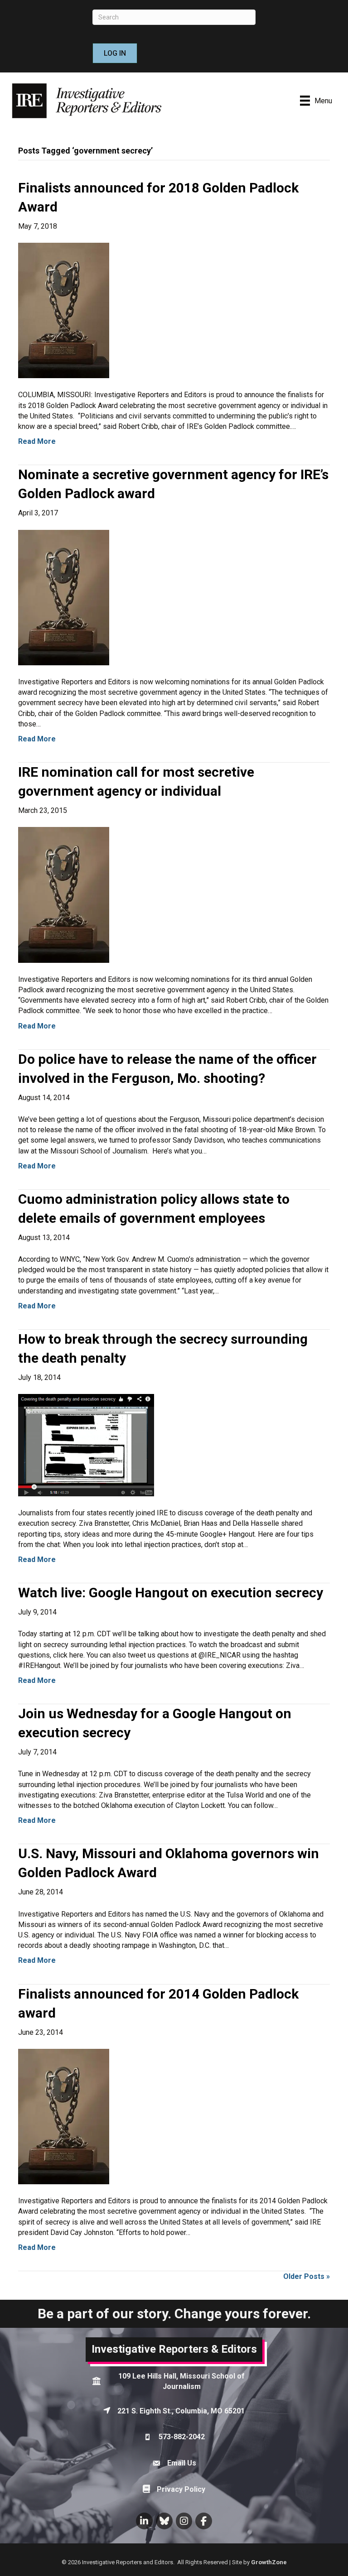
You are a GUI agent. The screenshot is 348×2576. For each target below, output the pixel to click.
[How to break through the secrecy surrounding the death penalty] (86, 1444)
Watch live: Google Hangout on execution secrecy (171, 1593)
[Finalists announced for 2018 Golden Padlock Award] (64, 310)
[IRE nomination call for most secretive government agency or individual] (64, 894)
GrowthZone (269, 2562)
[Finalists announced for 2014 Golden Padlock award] (64, 2116)
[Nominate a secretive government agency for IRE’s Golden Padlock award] (64, 597)
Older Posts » (307, 2276)
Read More (37, 441)
